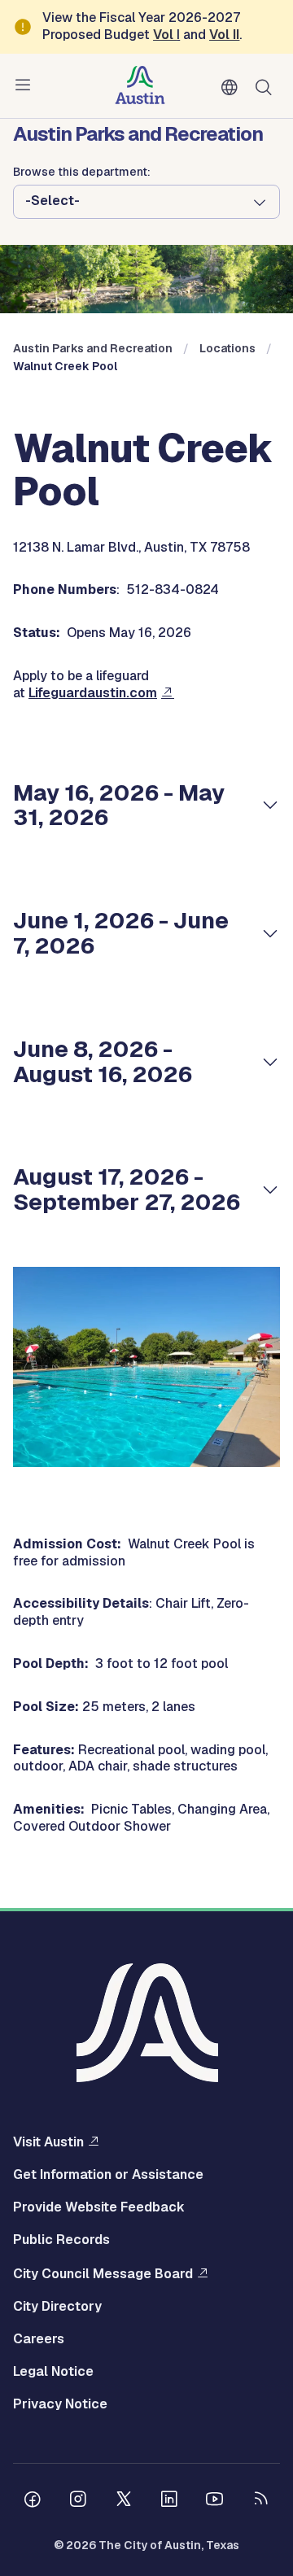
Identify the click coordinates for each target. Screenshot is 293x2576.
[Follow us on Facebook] (33, 2501)
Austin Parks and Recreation (93, 348)
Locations (227, 348)
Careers (39, 2339)
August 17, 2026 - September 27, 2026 (127, 1189)
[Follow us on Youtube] (215, 2501)
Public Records (61, 2240)
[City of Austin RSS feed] (260, 2501)
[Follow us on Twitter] (124, 2501)
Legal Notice (53, 2372)
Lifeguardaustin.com (93, 693)
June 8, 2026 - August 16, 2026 (103, 1061)
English (233, 88)
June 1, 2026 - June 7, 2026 (121, 933)
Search (267, 86)
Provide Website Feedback (99, 2207)
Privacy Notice (60, 2404)
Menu (26, 85)
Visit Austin (48, 2142)
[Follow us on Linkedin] (169, 2501)
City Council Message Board (103, 2273)
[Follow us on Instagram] (78, 2501)
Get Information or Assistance (108, 2175)
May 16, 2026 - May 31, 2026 (119, 805)
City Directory (57, 2307)
